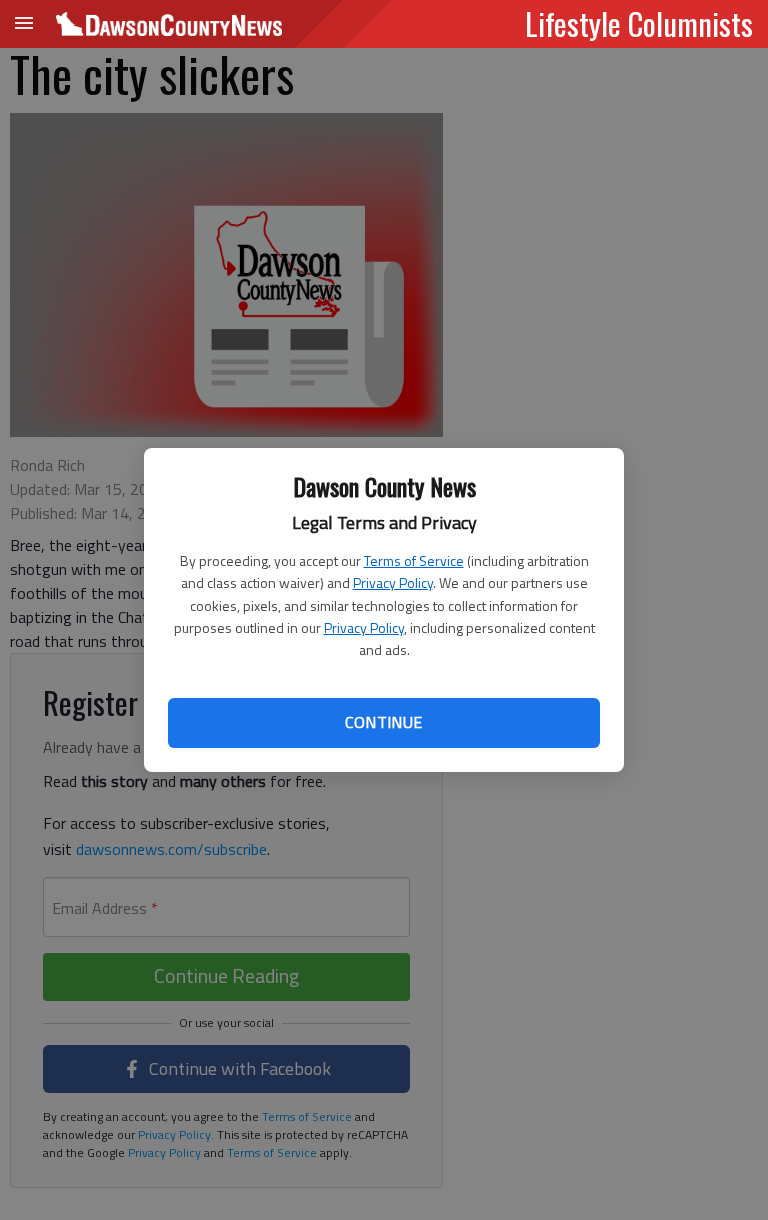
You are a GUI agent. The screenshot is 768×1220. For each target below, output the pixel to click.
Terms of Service (414, 560)
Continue (383, 722)
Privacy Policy (393, 582)
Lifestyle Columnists (639, 23)
